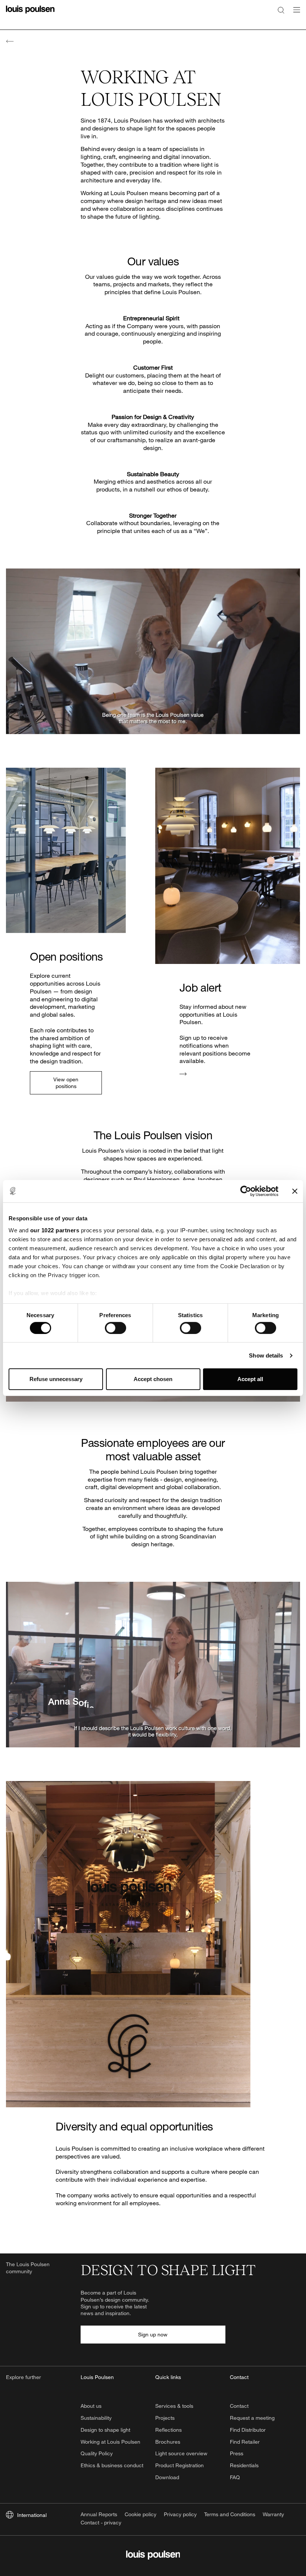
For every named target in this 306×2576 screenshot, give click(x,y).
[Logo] (30, 14)
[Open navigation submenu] (294, 14)
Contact (239, 2406)
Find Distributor (248, 2430)
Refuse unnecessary (56, 1379)
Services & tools (174, 2406)
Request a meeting (252, 2418)
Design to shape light (105, 2430)
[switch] (115, 1328)
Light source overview (181, 2453)
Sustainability (96, 2418)
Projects (165, 2418)
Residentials (244, 2465)
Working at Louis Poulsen (110, 2442)
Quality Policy (97, 2453)
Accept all (250, 1379)
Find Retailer (245, 2442)
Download (167, 2477)
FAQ (235, 2477)
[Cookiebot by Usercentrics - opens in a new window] (246, 1191)
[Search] (281, 10)
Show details (266, 1355)
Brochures (168, 2442)
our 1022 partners (55, 1230)
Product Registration (179, 2465)
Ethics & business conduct (112, 2465)
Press (237, 2453)
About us (91, 2406)
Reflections (168, 2430)
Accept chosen (153, 1379)
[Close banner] (295, 1191)
